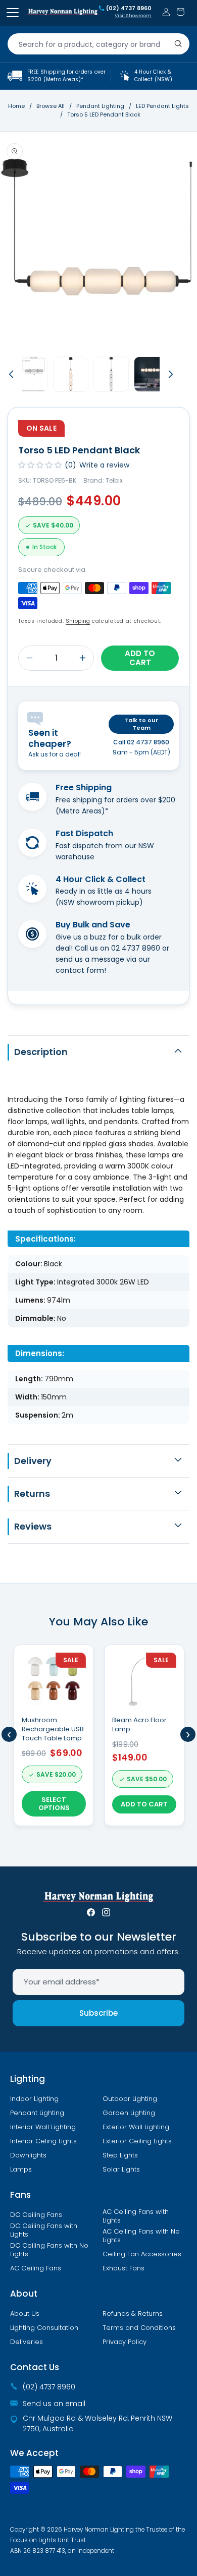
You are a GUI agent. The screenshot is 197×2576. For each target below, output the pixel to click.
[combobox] (98, 44)
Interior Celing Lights (43, 2141)
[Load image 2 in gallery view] (30, 374)
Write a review (104, 465)
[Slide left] (11, 374)
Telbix (114, 480)
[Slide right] (171, 374)
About (24, 2294)
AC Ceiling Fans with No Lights (141, 2236)
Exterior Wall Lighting (136, 2127)
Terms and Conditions (139, 2328)
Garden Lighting (129, 2113)
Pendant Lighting (101, 106)
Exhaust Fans (124, 2268)
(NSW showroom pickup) (99, 902)
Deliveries (27, 2342)
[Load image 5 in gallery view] (152, 374)
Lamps (21, 2170)
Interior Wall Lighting (43, 2127)
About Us (25, 2314)
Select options (54, 1804)
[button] (180, 12)
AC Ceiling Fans (36, 2268)
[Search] (178, 44)
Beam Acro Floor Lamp (139, 1725)
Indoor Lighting (34, 2099)
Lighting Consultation (44, 2328)
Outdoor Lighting (130, 2099)
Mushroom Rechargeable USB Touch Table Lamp (53, 1729)
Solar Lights (121, 2170)
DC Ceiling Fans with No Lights (49, 2250)
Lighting (28, 2079)
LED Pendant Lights (162, 106)
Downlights (28, 2155)
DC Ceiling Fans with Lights (44, 2230)
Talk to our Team (141, 724)
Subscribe (98, 2013)
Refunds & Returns (133, 2314)
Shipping (78, 621)
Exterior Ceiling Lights (137, 2141)
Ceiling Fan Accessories (142, 2254)
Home (16, 106)
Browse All (51, 106)
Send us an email (54, 2404)
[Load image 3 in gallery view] (71, 374)
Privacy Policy (125, 2342)
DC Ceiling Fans (36, 2215)
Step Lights (120, 2155)
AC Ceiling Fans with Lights (136, 2216)
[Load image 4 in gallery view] (111, 374)
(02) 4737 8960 (129, 9)
